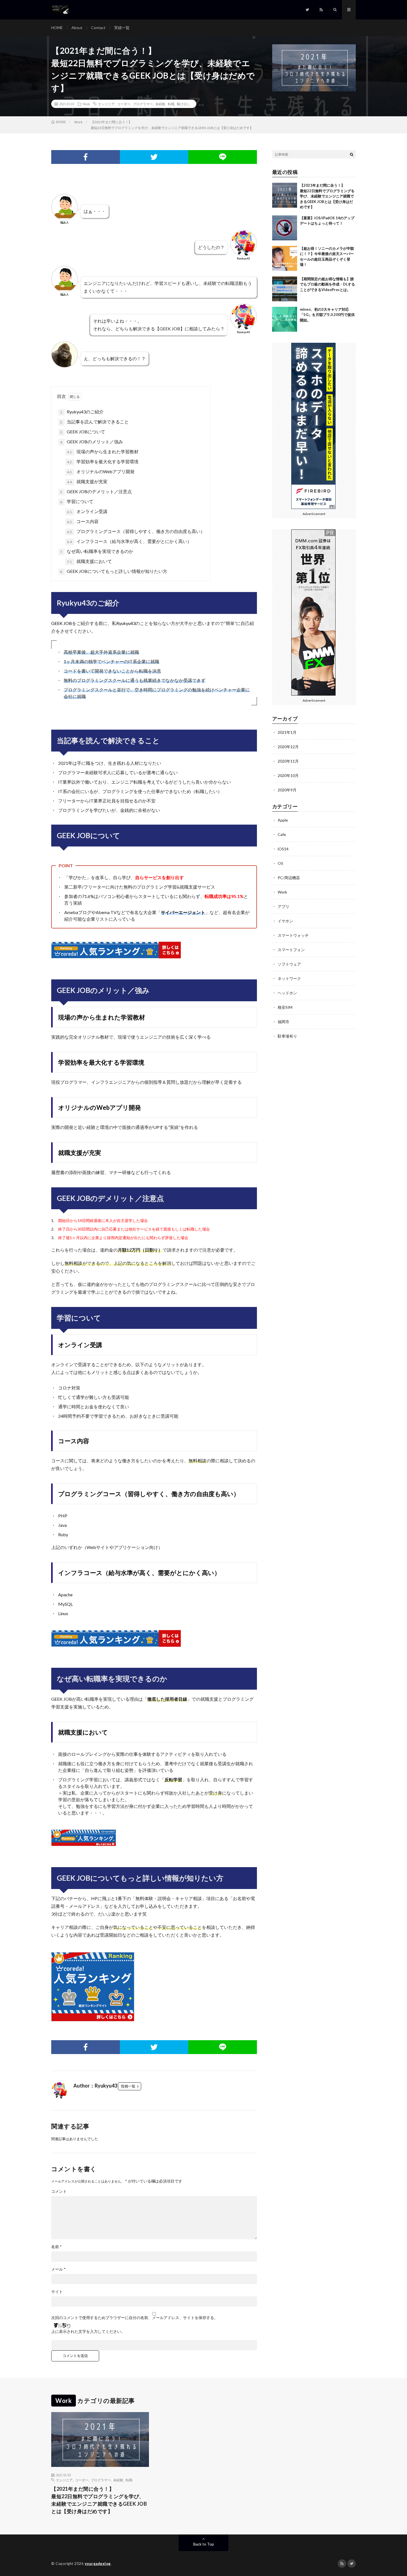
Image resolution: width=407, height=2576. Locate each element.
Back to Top (204, 2544)
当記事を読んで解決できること (94, 422)
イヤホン (285, 921)
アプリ (284, 906)
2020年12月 (288, 747)
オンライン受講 (87, 511)
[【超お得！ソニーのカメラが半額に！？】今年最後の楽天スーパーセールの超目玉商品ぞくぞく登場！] (285, 258)
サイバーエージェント (183, 912)
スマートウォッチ (293, 935)
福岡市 (284, 1022)
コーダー (124, 104)
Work (86, 104)
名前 (56, 2247)
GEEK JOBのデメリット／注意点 (96, 491)
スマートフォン (291, 950)
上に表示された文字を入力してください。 (88, 2331)
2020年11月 (288, 761)
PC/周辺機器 (289, 878)
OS (280, 863)
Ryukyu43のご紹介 (82, 412)
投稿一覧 (128, 2086)
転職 (171, 104)
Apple (283, 820)
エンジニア (106, 104)
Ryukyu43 (126, 623)
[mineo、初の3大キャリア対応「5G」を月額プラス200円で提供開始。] (285, 319)
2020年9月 (287, 790)
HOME (57, 28)
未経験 (160, 104)
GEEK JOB (62, 623)
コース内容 (83, 521)
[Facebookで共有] (86, 157)
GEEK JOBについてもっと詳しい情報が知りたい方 (114, 571)
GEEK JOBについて (83, 432)
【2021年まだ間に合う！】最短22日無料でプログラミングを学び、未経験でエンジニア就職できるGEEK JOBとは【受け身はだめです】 (327, 196)
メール (58, 2269)
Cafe (282, 834)
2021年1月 (287, 732)
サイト (57, 2292)
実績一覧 (122, 28)
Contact (98, 28)
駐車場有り (287, 1036)
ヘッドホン (287, 993)
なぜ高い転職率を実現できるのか (97, 551)
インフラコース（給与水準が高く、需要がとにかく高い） (129, 541)
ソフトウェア (289, 964)
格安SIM (285, 1007)
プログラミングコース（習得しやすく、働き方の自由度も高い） (136, 531)
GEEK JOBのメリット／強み (92, 442)
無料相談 (73, 1263)
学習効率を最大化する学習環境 (103, 461)
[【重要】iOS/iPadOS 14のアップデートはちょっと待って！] (285, 228)
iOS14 (283, 849)
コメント (59, 2191)
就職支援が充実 (87, 481)
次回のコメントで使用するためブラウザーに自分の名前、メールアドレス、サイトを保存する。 (135, 2318)
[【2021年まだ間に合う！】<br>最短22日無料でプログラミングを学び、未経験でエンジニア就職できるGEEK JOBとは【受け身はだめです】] (285, 195)
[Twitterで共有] (154, 157)
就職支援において (89, 561)
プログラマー (143, 104)
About (77, 28)
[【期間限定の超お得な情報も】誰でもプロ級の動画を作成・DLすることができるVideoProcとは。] (285, 289)
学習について (77, 501)
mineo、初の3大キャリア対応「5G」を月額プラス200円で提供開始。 (327, 315)
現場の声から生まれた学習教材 (103, 451)
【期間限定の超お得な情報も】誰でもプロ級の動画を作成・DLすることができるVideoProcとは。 (327, 284)
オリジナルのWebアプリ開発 (101, 471)
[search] (352, 154)
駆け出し (184, 104)
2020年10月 (288, 775)
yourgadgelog (98, 2564)
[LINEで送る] (223, 157)
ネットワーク (289, 978)
